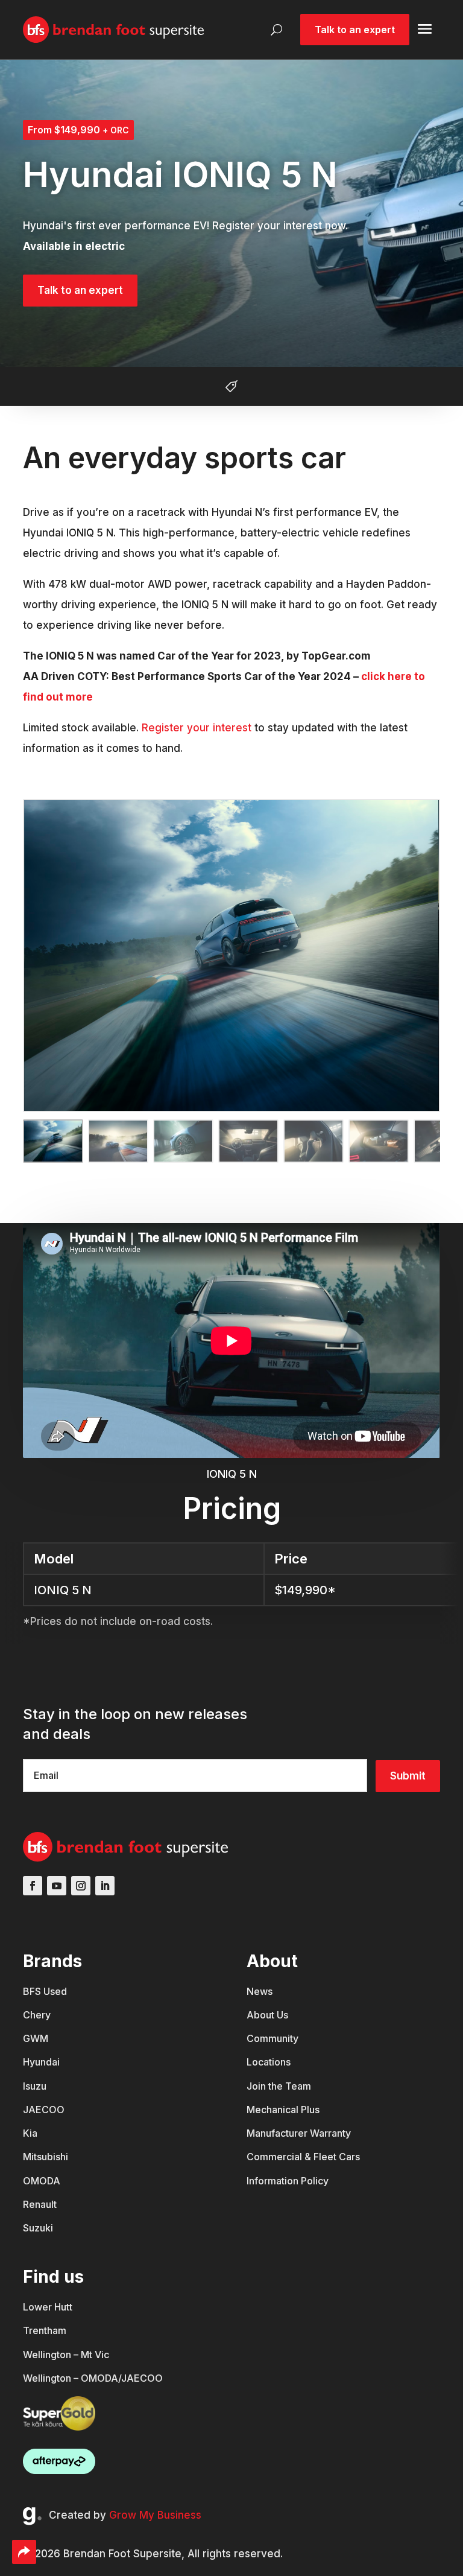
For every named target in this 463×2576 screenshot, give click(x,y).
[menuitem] (52, 1998)
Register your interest (197, 728)
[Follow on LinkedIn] (105, 1886)
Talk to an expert (80, 290)
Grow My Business (155, 2515)
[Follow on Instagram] (81, 1886)
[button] (84, 1141)
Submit (408, 1776)
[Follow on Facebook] (33, 1886)
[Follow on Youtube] (57, 1886)
